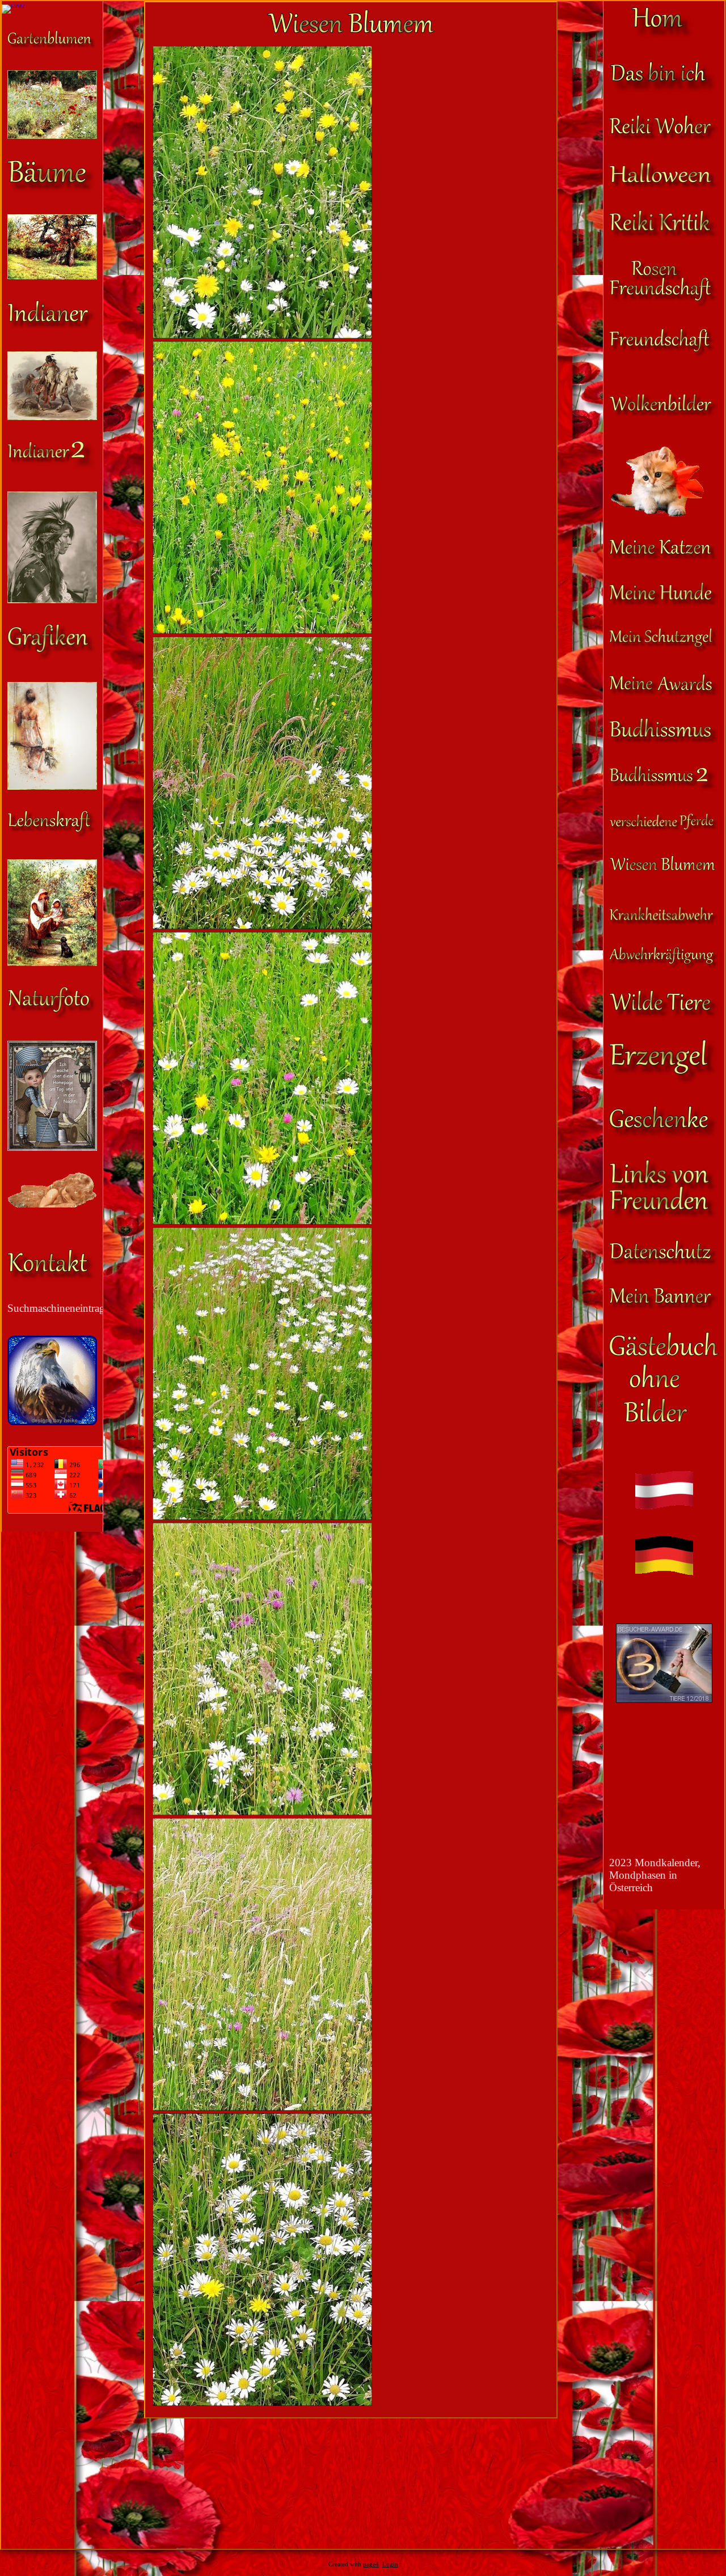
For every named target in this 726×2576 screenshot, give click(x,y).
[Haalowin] (664, 186)
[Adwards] (664, 694)
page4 (371, 2564)
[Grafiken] (52, 657)
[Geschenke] (664, 1135)
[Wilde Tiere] (664, 1015)
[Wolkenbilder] (664, 414)
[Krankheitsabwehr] (664, 922)
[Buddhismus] (664, 741)
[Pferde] (664, 831)
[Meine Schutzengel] (664, 649)
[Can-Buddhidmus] (664, 789)
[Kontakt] (52, 1278)
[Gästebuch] (664, 1419)
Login (390, 2564)
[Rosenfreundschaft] (664, 304)
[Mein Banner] (664, 1307)
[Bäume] (52, 190)
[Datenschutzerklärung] (664, 1263)
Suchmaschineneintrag (56, 1308)
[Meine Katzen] (664, 558)
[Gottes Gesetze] (52, 1204)
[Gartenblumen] (52, 46)
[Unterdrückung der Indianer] (52, 327)
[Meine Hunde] (664, 603)
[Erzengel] (664, 1081)
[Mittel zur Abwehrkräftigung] (664, 966)
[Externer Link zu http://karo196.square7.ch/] (52, 1147)
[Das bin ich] (664, 90)
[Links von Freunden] (664, 1216)
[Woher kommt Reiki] (664, 138)
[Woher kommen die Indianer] (52, 467)
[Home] (664, 37)
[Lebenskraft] (52, 835)
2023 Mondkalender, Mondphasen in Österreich (655, 1875)
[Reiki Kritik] (664, 236)
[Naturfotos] (52, 1016)
